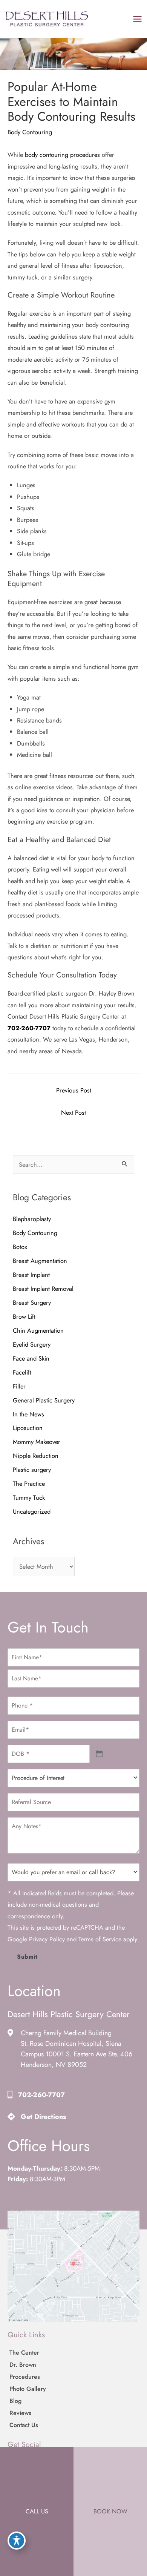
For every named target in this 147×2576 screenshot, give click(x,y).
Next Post (73, 1112)
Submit (27, 1957)
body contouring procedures (62, 155)
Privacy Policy (47, 1939)
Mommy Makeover (37, 1442)
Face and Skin (31, 1358)
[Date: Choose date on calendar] (99, 1754)
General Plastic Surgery (44, 1400)
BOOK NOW (110, 2511)
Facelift (22, 1372)
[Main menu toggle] (137, 19)
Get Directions (43, 2117)
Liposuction (29, 1428)
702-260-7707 (29, 1028)
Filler (19, 1386)
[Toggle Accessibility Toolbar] (17, 2541)
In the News (28, 1414)
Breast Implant (31, 1275)
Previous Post (74, 1090)
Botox (20, 1247)
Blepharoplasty (32, 1219)
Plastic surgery (32, 1470)
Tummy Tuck (29, 1497)
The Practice (29, 1484)
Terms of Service (100, 1939)
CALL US (37, 2511)
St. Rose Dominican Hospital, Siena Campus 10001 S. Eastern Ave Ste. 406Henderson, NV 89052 (77, 2054)
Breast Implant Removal (43, 1289)
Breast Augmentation (40, 1261)
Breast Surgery (32, 1303)
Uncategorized (32, 1511)
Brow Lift (24, 1316)
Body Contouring (30, 132)
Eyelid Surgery (32, 1344)
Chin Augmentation (38, 1330)
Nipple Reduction (36, 1456)
